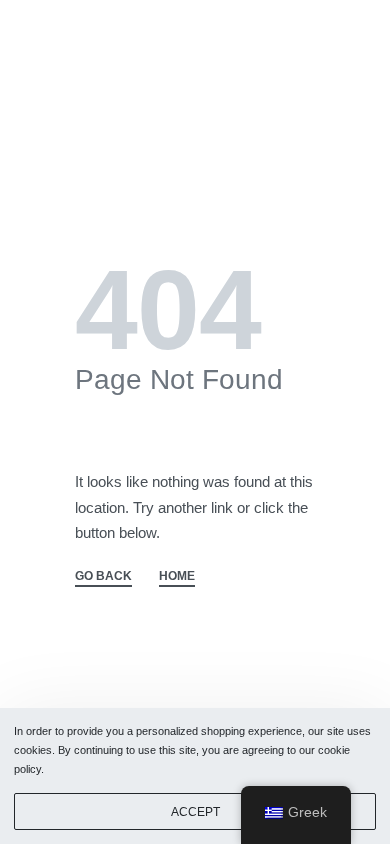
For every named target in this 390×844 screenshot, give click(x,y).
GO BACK (103, 576)
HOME (177, 576)
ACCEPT (195, 812)
